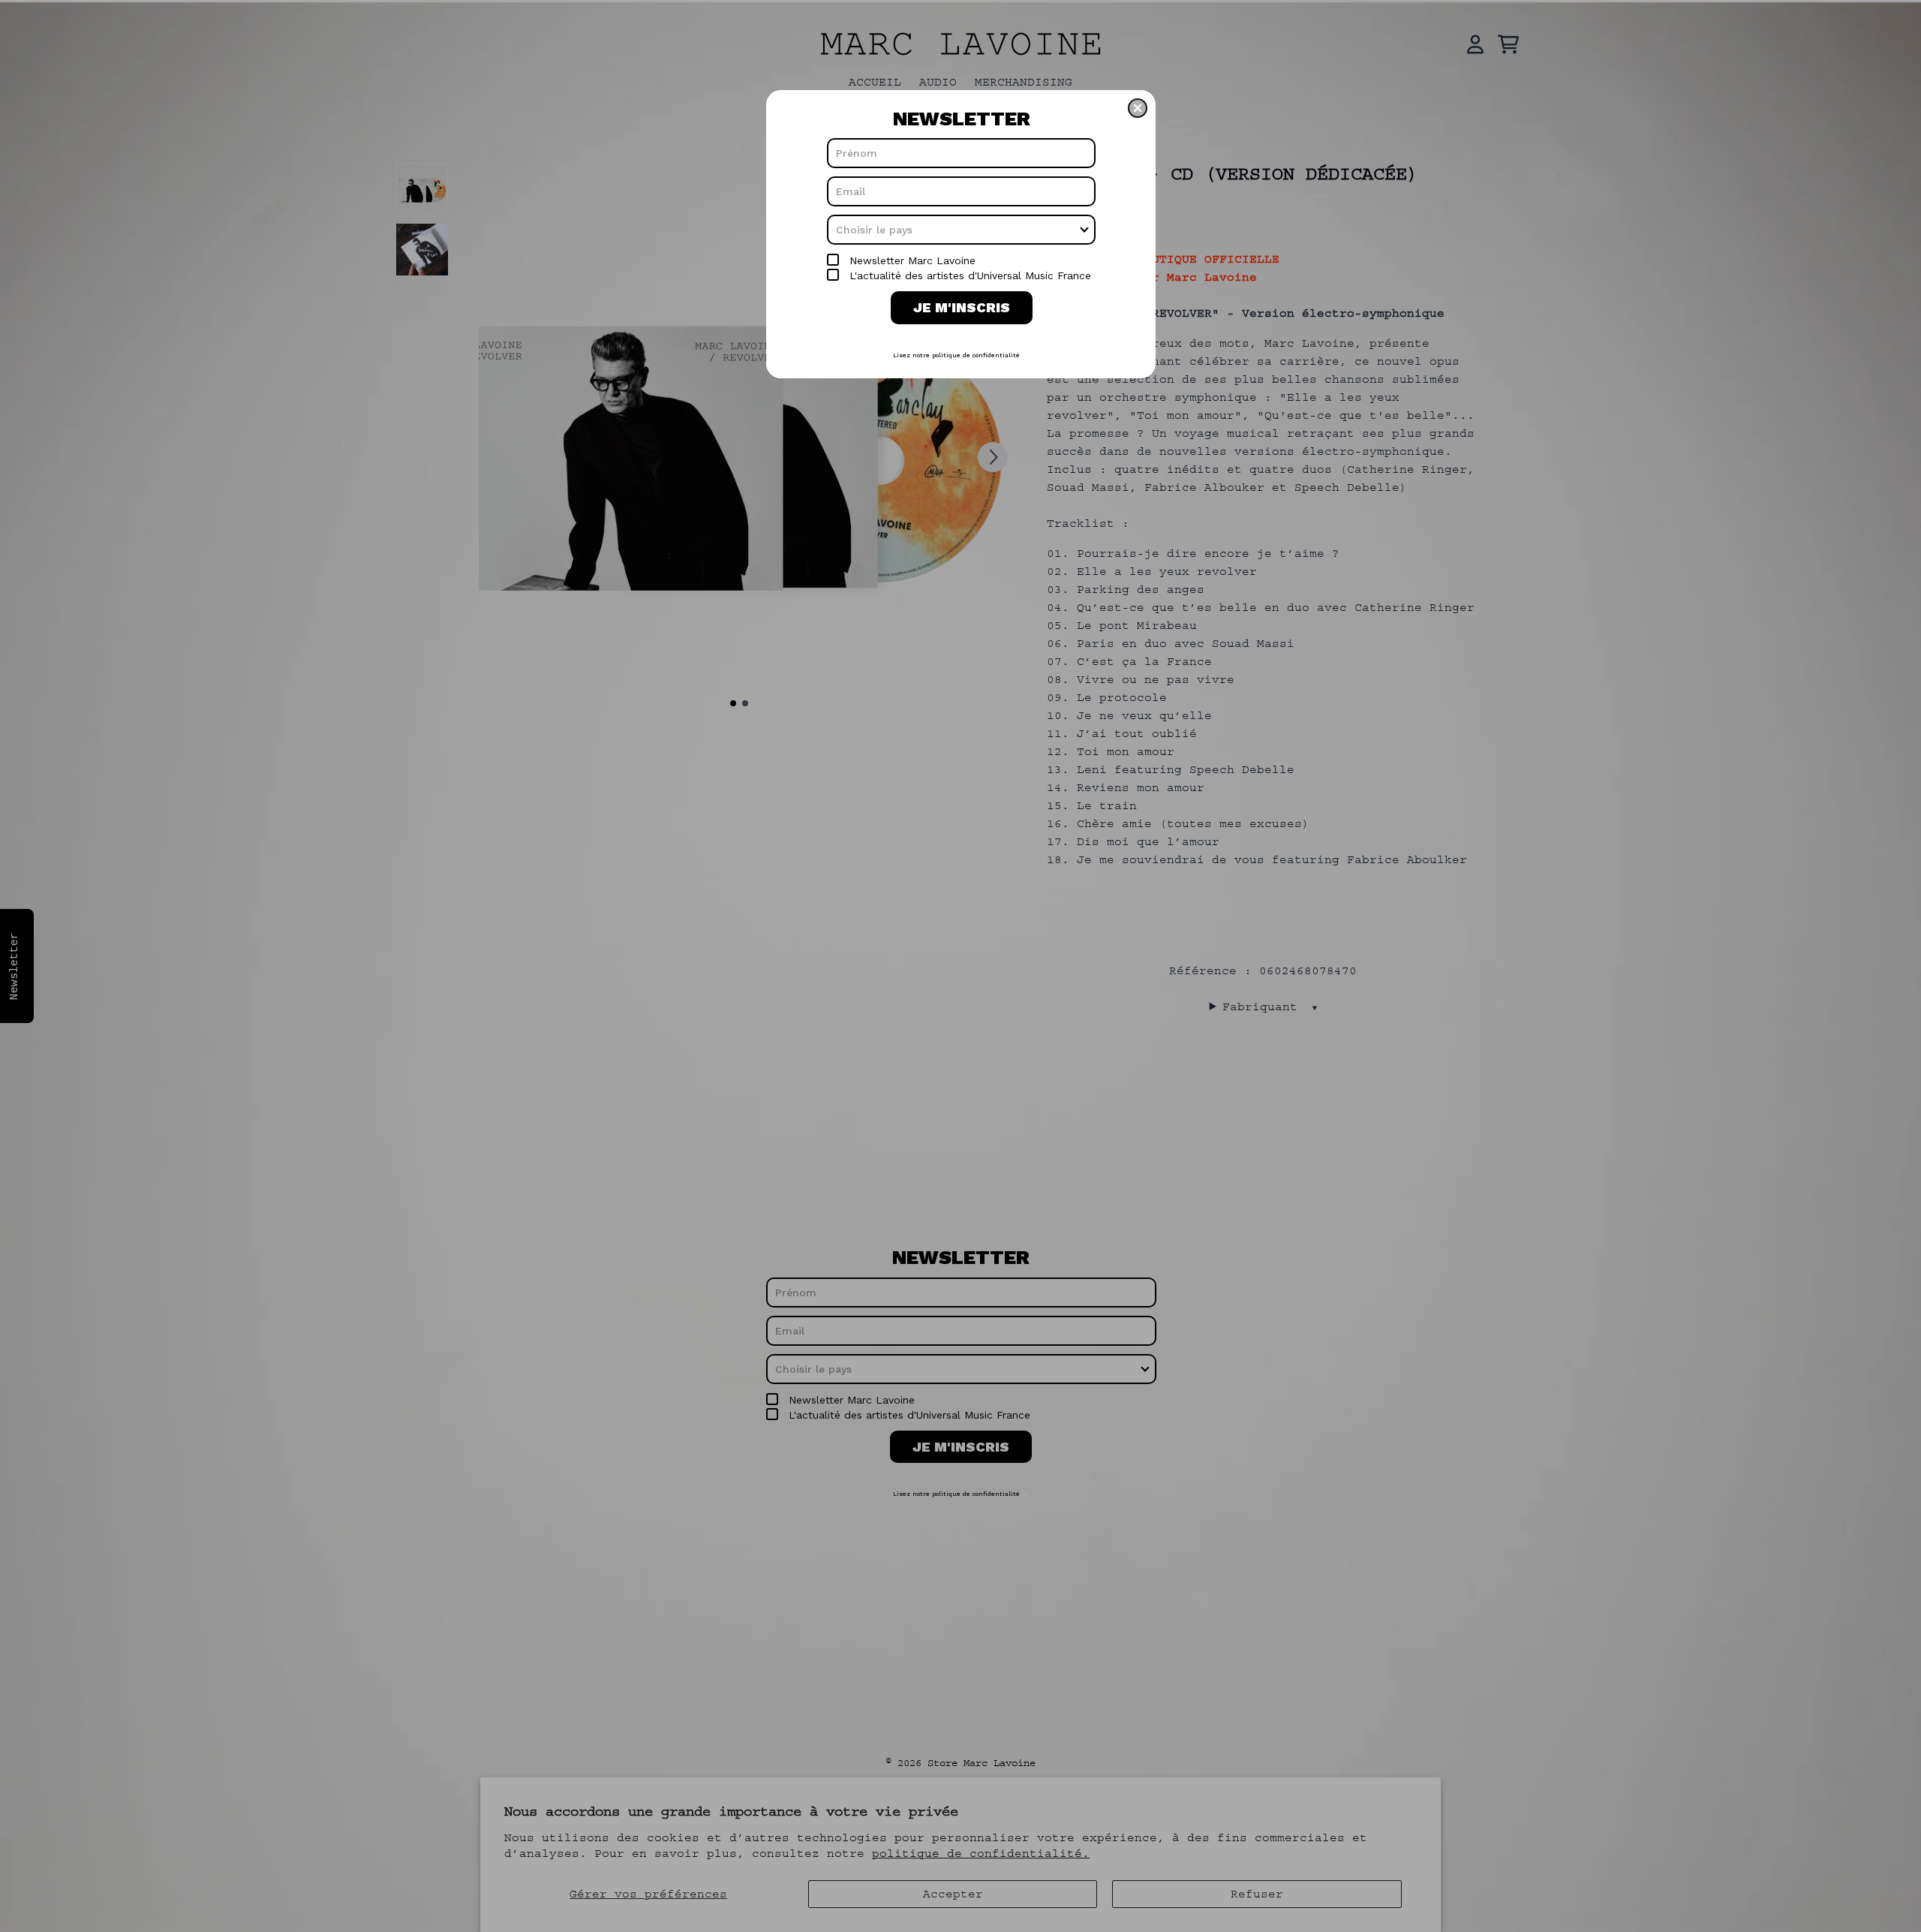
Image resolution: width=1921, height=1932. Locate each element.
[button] (1138, 108)
